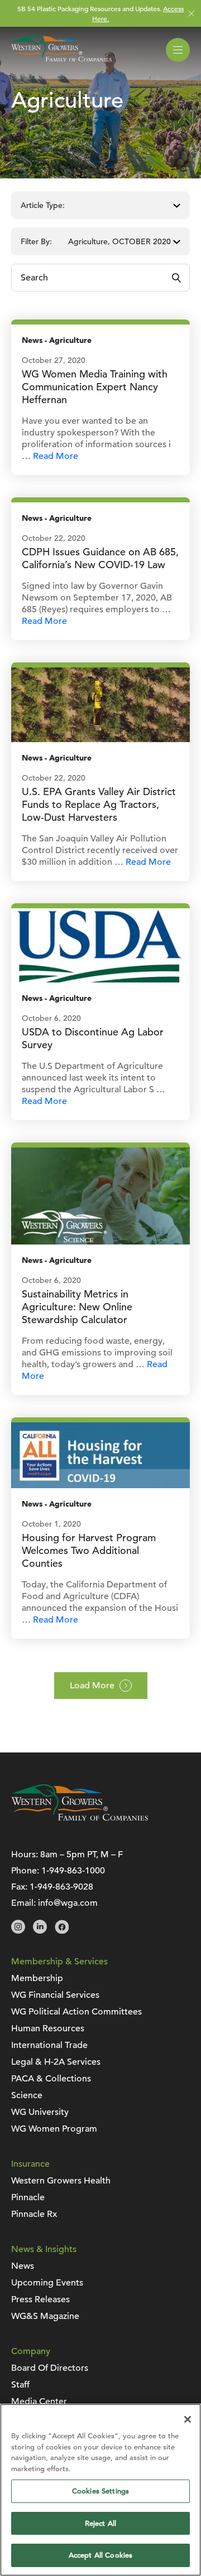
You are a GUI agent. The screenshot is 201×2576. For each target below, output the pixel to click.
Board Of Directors (50, 2368)
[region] (100, 2490)
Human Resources (48, 2028)
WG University (40, 2112)
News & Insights (44, 2249)
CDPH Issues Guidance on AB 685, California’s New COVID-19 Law (100, 558)
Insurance (30, 2164)
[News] (100, 704)
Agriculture (70, 340)
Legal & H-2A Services (56, 2062)
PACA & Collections (51, 2079)
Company (31, 2351)
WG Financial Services (55, 1995)
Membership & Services (59, 1962)
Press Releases (40, 2299)
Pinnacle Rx (34, 2214)
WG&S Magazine (45, 2316)
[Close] (188, 2419)
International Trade (49, 2045)
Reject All (100, 2523)
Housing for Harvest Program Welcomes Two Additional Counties (89, 1550)
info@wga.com (68, 1903)
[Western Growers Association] (61, 64)
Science (27, 2095)
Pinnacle (28, 2197)
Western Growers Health (61, 2181)
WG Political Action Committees (76, 2012)
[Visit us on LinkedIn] (40, 1931)
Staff (20, 2385)
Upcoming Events (47, 2283)
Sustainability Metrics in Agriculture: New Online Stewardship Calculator (77, 1307)
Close (191, 14)
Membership (37, 1978)
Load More (92, 1686)
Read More (56, 456)
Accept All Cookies (100, 2555)
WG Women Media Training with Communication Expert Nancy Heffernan (95, 387)
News (32, 340)
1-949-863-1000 (73, 1871)
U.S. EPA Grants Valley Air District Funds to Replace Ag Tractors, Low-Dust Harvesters (99, 804)
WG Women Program (54, 2129)
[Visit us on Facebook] (62, 1931)
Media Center (39, 2401)
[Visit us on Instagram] (18, 1931)
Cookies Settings (100, 2491)
